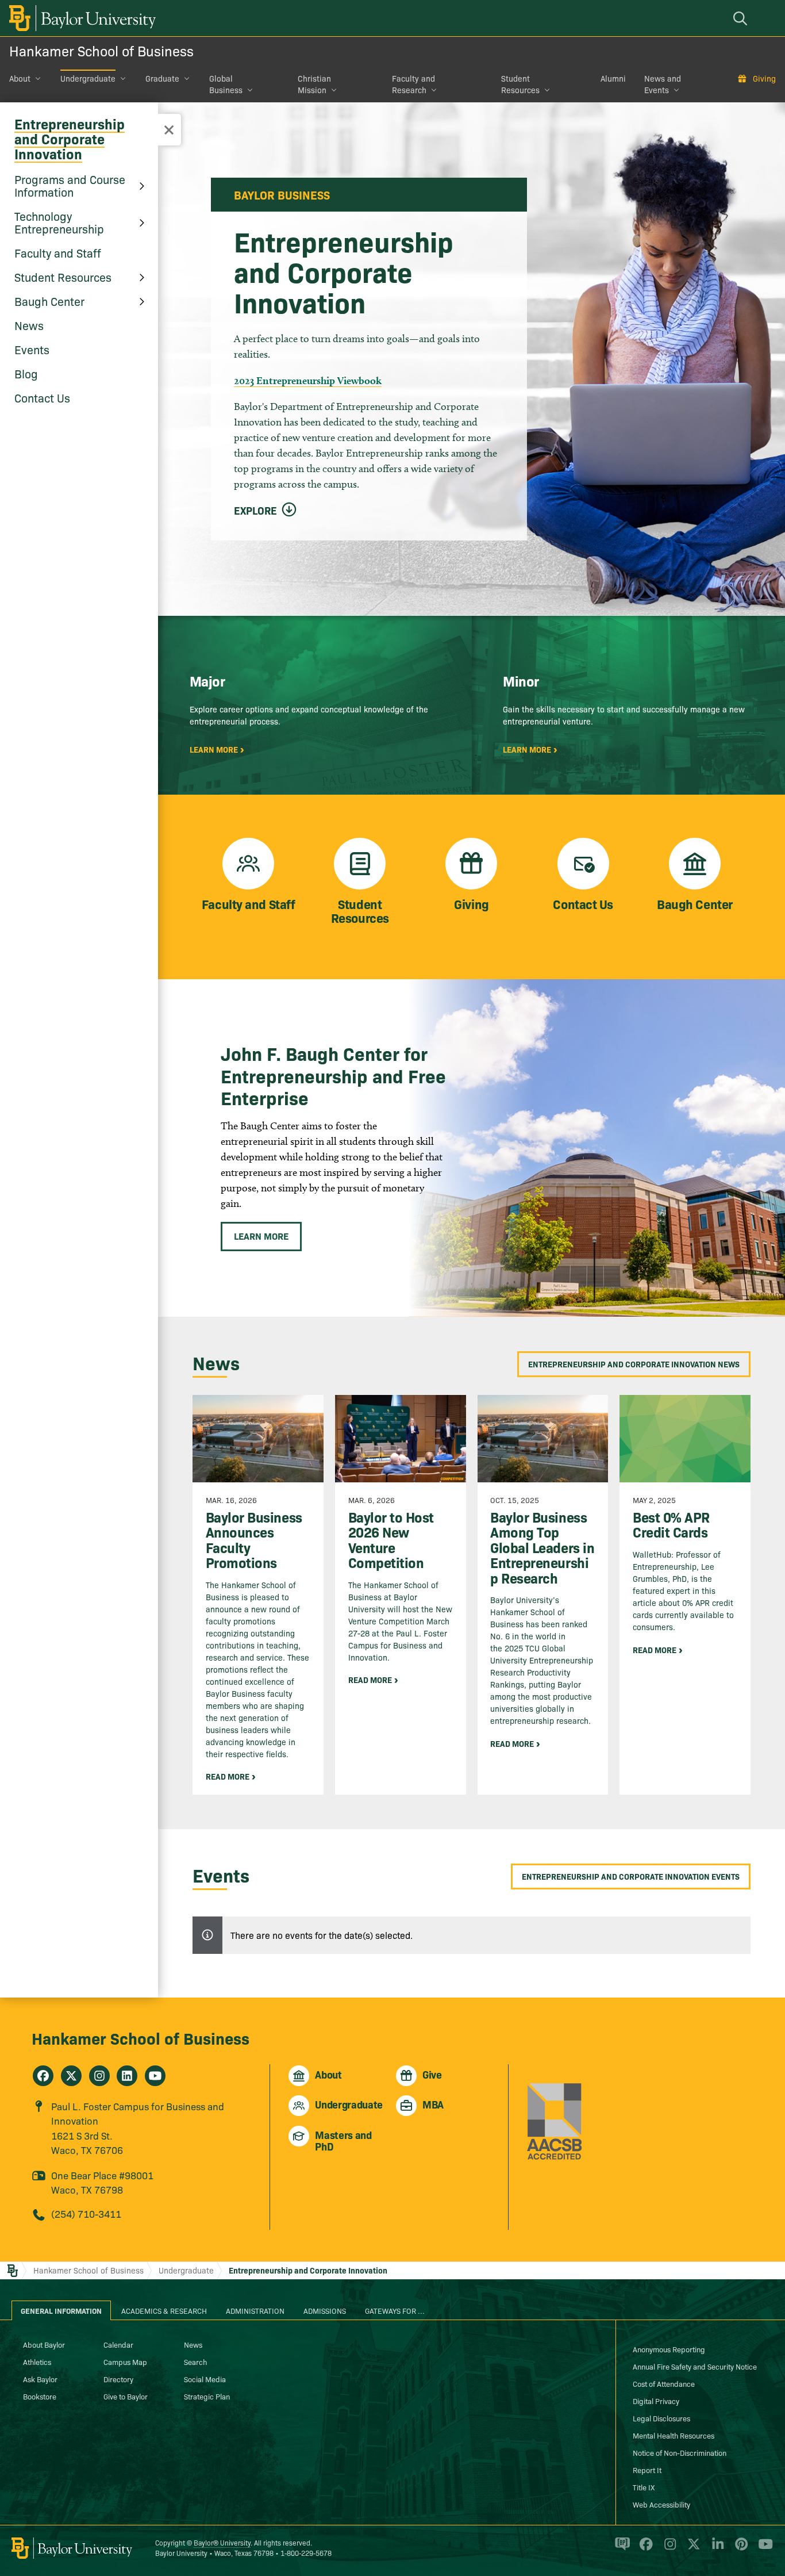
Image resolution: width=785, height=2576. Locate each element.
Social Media (205, 2379)
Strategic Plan (207, 2396)
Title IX (644, 2487)
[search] (742, 18)
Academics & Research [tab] (164, 2310)
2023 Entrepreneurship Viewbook (308, 380)
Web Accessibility (661, 2504)
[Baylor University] (80, 18)
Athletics (37, 2362)
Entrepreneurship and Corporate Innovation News (634, 1364)
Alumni (613, 78)
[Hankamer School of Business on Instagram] (99, 2076)
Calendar (118, 2344)
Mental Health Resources (674, 2435)
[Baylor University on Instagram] (668, 2549)
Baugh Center (49, 301)
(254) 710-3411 (86, 2213)
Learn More (261, 1236)
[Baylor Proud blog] (620, 2549)
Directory (118, 2379)
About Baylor (44, 2344)
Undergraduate (88, 78)
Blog (26, 373)
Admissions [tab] (325, 2310)
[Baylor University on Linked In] (716, 2549)
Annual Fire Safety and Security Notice (695, 2366)
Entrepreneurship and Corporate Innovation (70, 138)
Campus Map (125, 2362)
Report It (647, 2470)
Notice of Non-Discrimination (680, 2452)
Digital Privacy (656, 2401)
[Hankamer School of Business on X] (71, 2076)
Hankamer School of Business (101, 50)
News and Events (663, 84)
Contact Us (42, 397)
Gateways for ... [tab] (395, 2310)
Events (32, 349)
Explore (255, 511)
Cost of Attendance (664, 2383)
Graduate (162, 78)
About (20, 78)
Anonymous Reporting (669, 2349)
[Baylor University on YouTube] (763, 2549)
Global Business (226, 84)
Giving (764, 78)
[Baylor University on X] (692, 2549)
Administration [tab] (255, 2310)
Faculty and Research (413, 84)
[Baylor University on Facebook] (644, 2549)
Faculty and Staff (58, 252)
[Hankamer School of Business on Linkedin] (127, 2076)
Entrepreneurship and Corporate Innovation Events (631, 1876)
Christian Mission (314, 84)
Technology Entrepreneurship (59, 222)
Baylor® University (222, 2542)
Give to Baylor (126, 2396)
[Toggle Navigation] (169, 130)
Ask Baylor (40, 2379)
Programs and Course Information (70, 185)
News (29, 325)
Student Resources (520, 84)
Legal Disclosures (661, 2418)
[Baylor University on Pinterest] (739, 2549)
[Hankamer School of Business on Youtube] (155, 2076)
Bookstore (40, 2396)
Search (195, 2362)
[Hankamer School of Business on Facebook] (43, 2076)
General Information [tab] (61, 2310)
